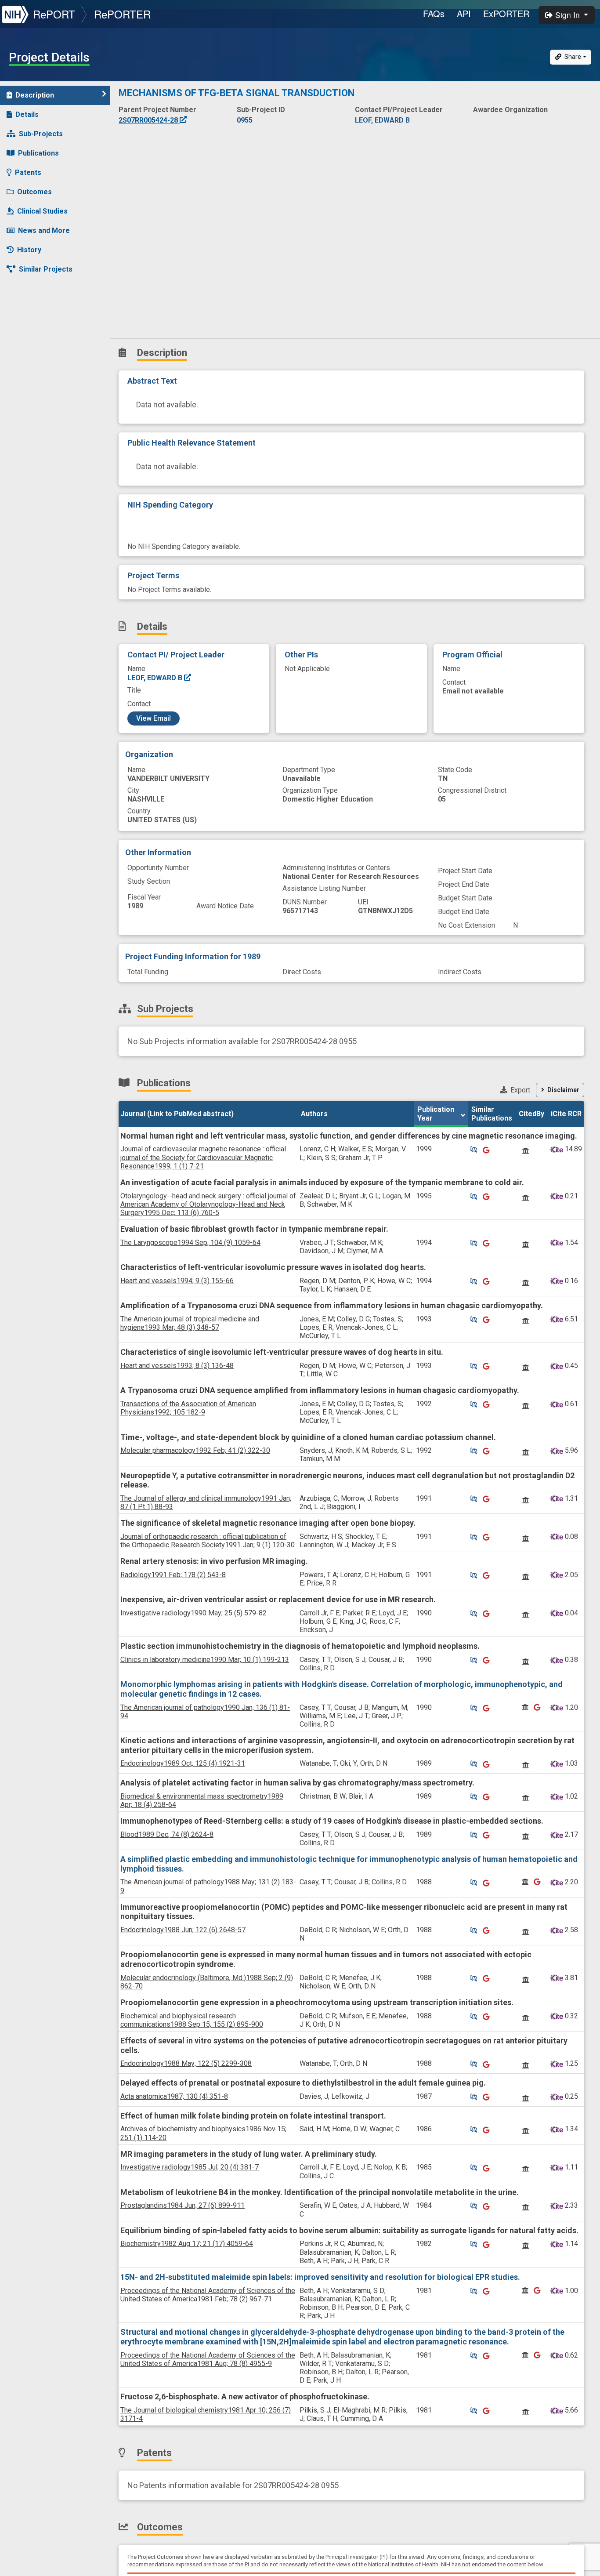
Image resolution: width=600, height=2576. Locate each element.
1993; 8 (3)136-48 (177, 1366)
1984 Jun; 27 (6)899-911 (183, 2205)
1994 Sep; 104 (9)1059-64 (190, 1243)
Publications (38, 153)
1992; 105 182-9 (188, 1408)
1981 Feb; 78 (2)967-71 (208, 2295)
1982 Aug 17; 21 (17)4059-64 (187, 2244)
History (29, 250)
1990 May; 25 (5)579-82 (193, 1613)
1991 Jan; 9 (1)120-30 (208, 1541)
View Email (154, 718)
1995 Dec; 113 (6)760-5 (208, 1204)
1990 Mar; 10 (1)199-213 (205, 1660)
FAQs (434, 13)
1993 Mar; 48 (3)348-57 (190, 1323)
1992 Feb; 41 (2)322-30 (195, 1450)
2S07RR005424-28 (149, 120)
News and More (44, 230)
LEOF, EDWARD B (156, 678)
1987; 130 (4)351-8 (174, 2096)
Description (35, 95)
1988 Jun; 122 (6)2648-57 (183, 1930)
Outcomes (34, 192)
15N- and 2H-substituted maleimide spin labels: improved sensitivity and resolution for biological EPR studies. (320, 2277)
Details (27, 114)
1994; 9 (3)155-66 (177, 1281)
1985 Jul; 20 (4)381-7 (190, 2167)
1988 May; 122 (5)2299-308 (186, 2063)
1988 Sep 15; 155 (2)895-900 (192, 2020)
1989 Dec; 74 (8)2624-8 (167, 1834)
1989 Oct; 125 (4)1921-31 (183, 1763)
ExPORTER (506, 13)
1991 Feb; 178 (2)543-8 (173, 1575)
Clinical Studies (42, 211)
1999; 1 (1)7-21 (203, 1157)
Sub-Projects (41, 134)
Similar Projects (46, 269)
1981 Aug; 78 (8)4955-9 (208, 2359)
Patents (28, 172)
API (464, 13)
